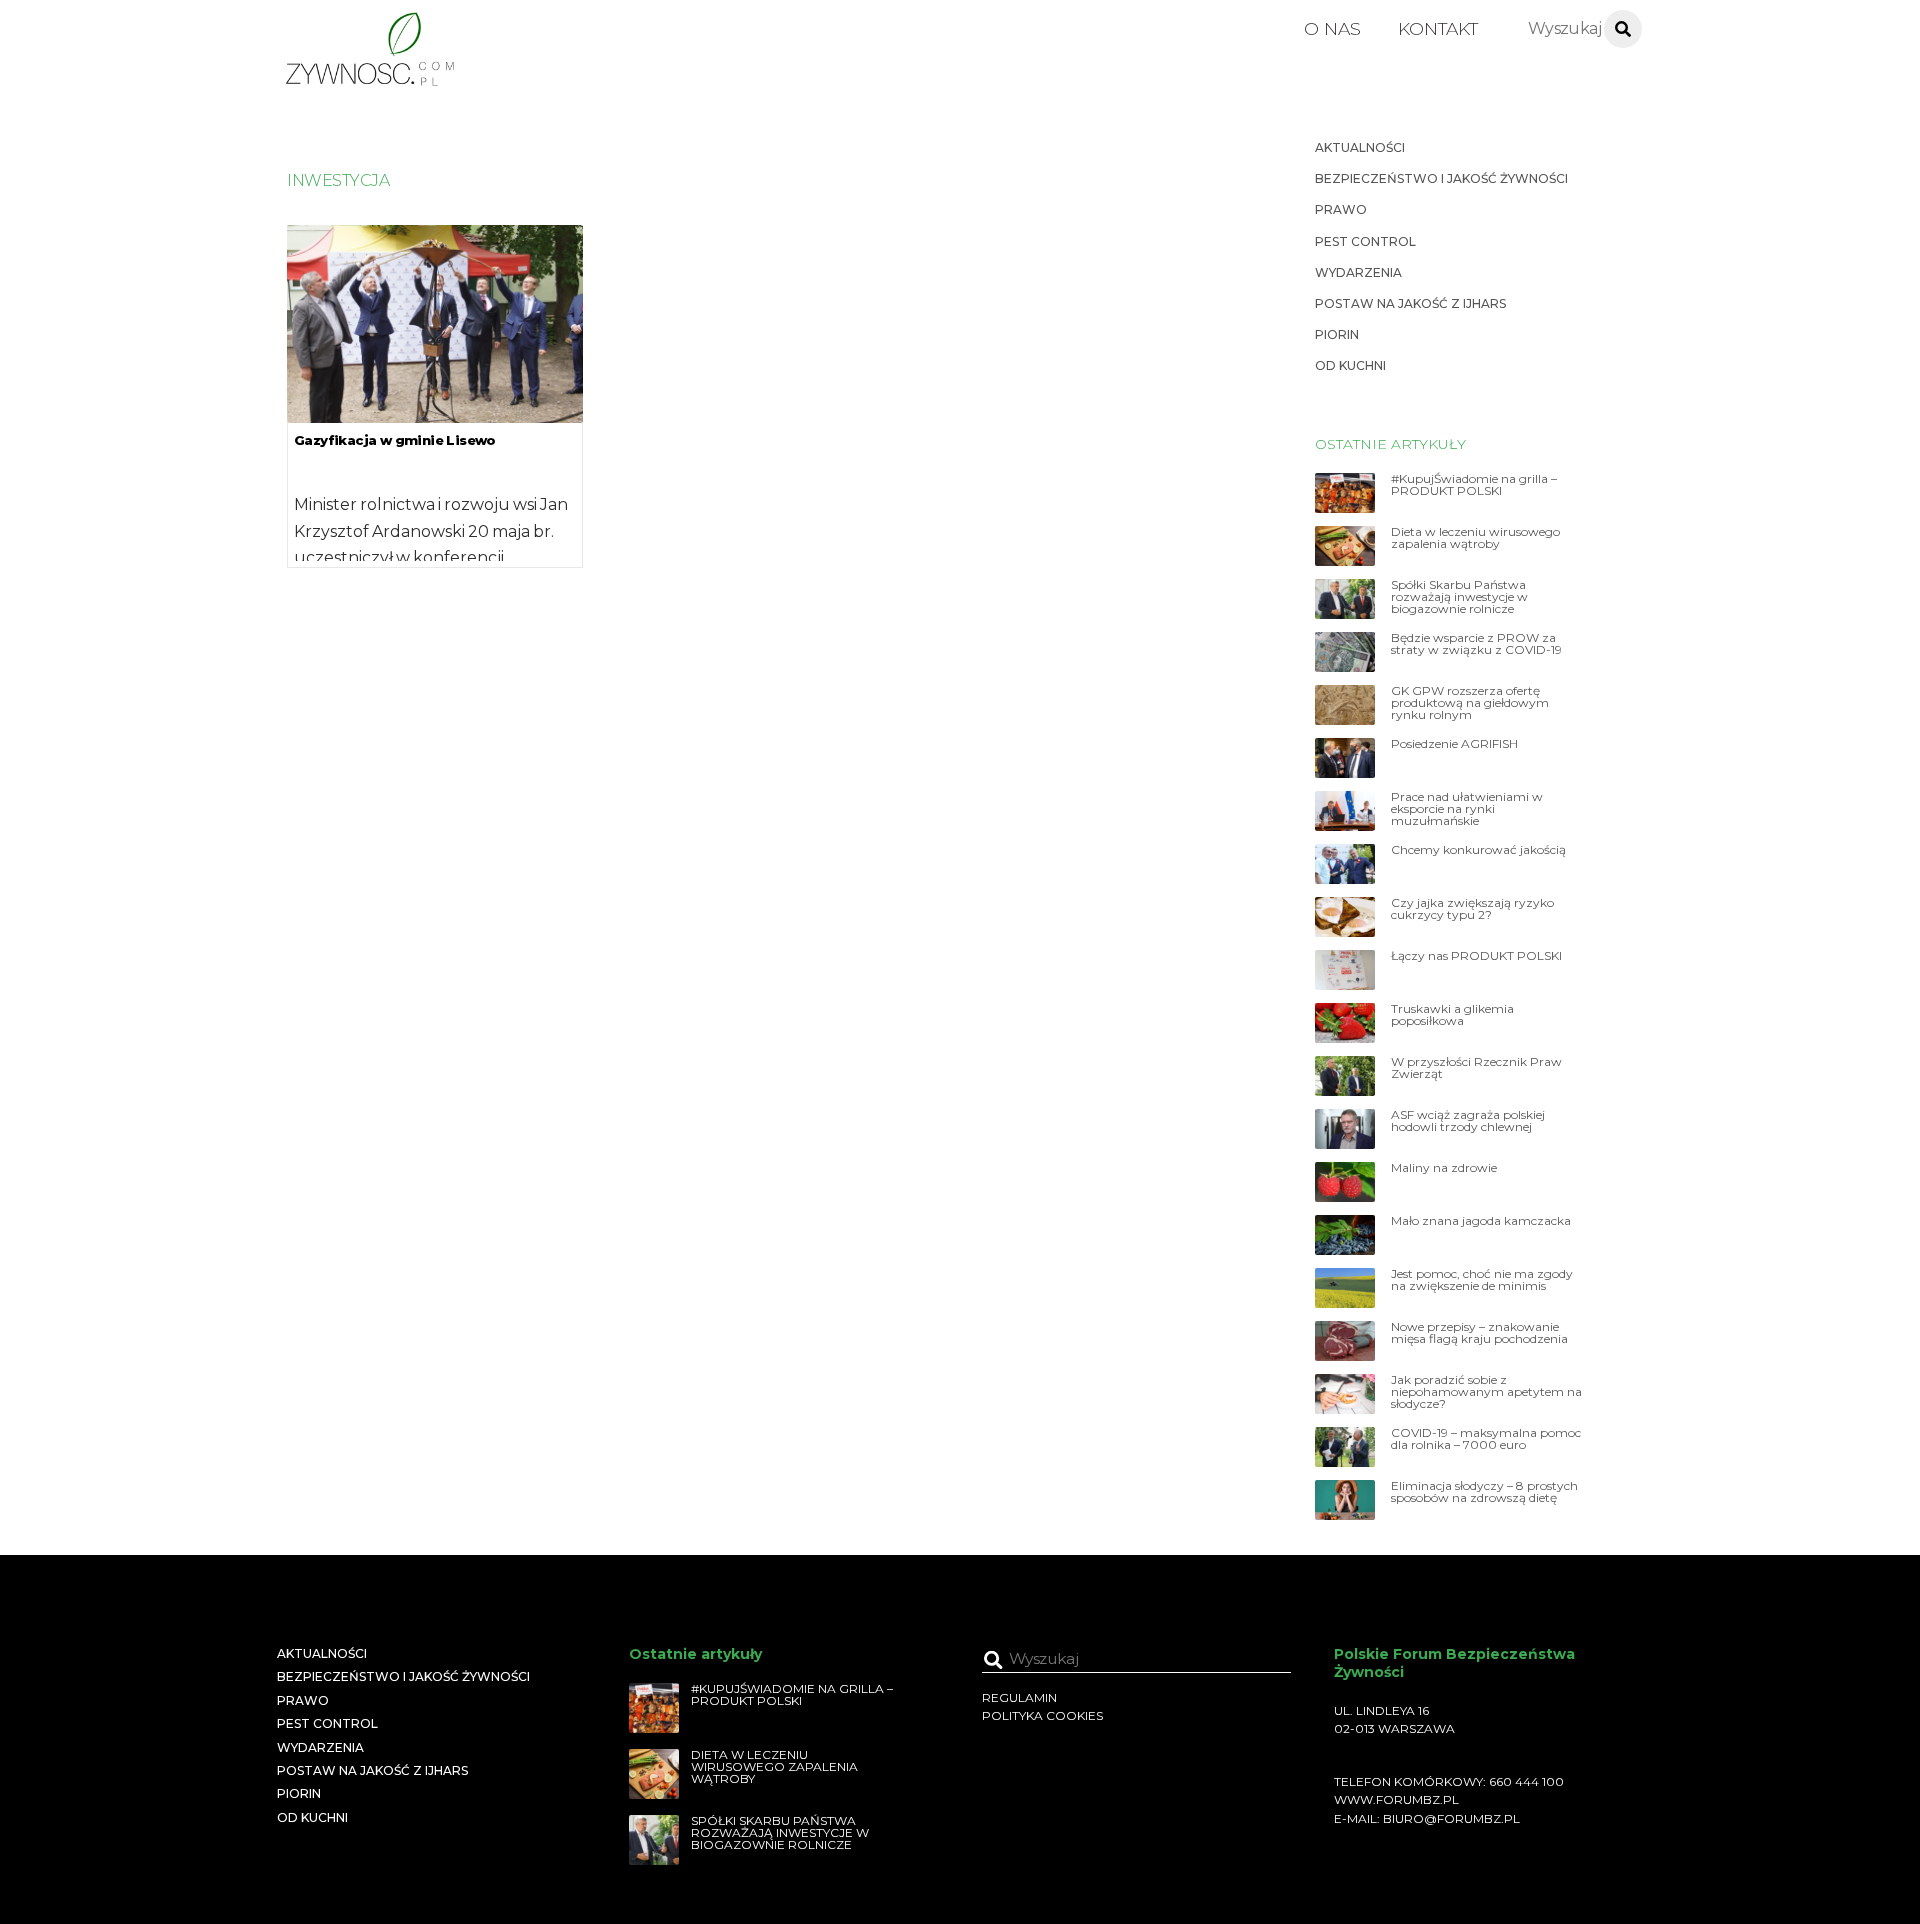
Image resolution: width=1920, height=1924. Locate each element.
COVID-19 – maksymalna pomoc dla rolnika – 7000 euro (1486, 1439)
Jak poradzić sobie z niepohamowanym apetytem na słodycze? (1486, 1392)
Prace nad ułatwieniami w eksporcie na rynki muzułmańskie (1467, 809)
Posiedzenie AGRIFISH (1454, 744)
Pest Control (1365, 241)
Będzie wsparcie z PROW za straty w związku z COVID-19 (1476, 644)
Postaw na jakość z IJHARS (1410, 303)
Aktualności (1360, 147)
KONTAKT (1438, 28)
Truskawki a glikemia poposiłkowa (1452, 1015)
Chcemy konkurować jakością (1478, 850)
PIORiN (1337, 334)
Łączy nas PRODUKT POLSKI (1476, 956)
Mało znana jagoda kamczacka (1481, 1221)
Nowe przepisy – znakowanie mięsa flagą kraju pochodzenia (1479, 1333)
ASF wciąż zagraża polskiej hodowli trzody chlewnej (1468, 1121)
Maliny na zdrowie (1444, 1168)
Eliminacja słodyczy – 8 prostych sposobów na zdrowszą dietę (1484, 1492)
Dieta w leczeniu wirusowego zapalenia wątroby (1475, 538)
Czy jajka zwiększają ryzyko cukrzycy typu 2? (1472, 909)
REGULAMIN (1019, 1697)
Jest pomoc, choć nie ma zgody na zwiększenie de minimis (1482, 1280)
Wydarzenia (1358, 272)
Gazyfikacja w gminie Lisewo (395, 440)
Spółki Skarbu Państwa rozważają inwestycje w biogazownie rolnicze (1459, 597)
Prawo (1341, 209)
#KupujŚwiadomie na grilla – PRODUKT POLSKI (1474, 485)
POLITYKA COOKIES (1042, 1715)
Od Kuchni (1350, 365)
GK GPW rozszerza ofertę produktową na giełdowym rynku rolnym (1470, 703)
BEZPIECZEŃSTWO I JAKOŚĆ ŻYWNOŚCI (1441, 178)
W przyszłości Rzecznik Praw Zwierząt (1476, 1068)
